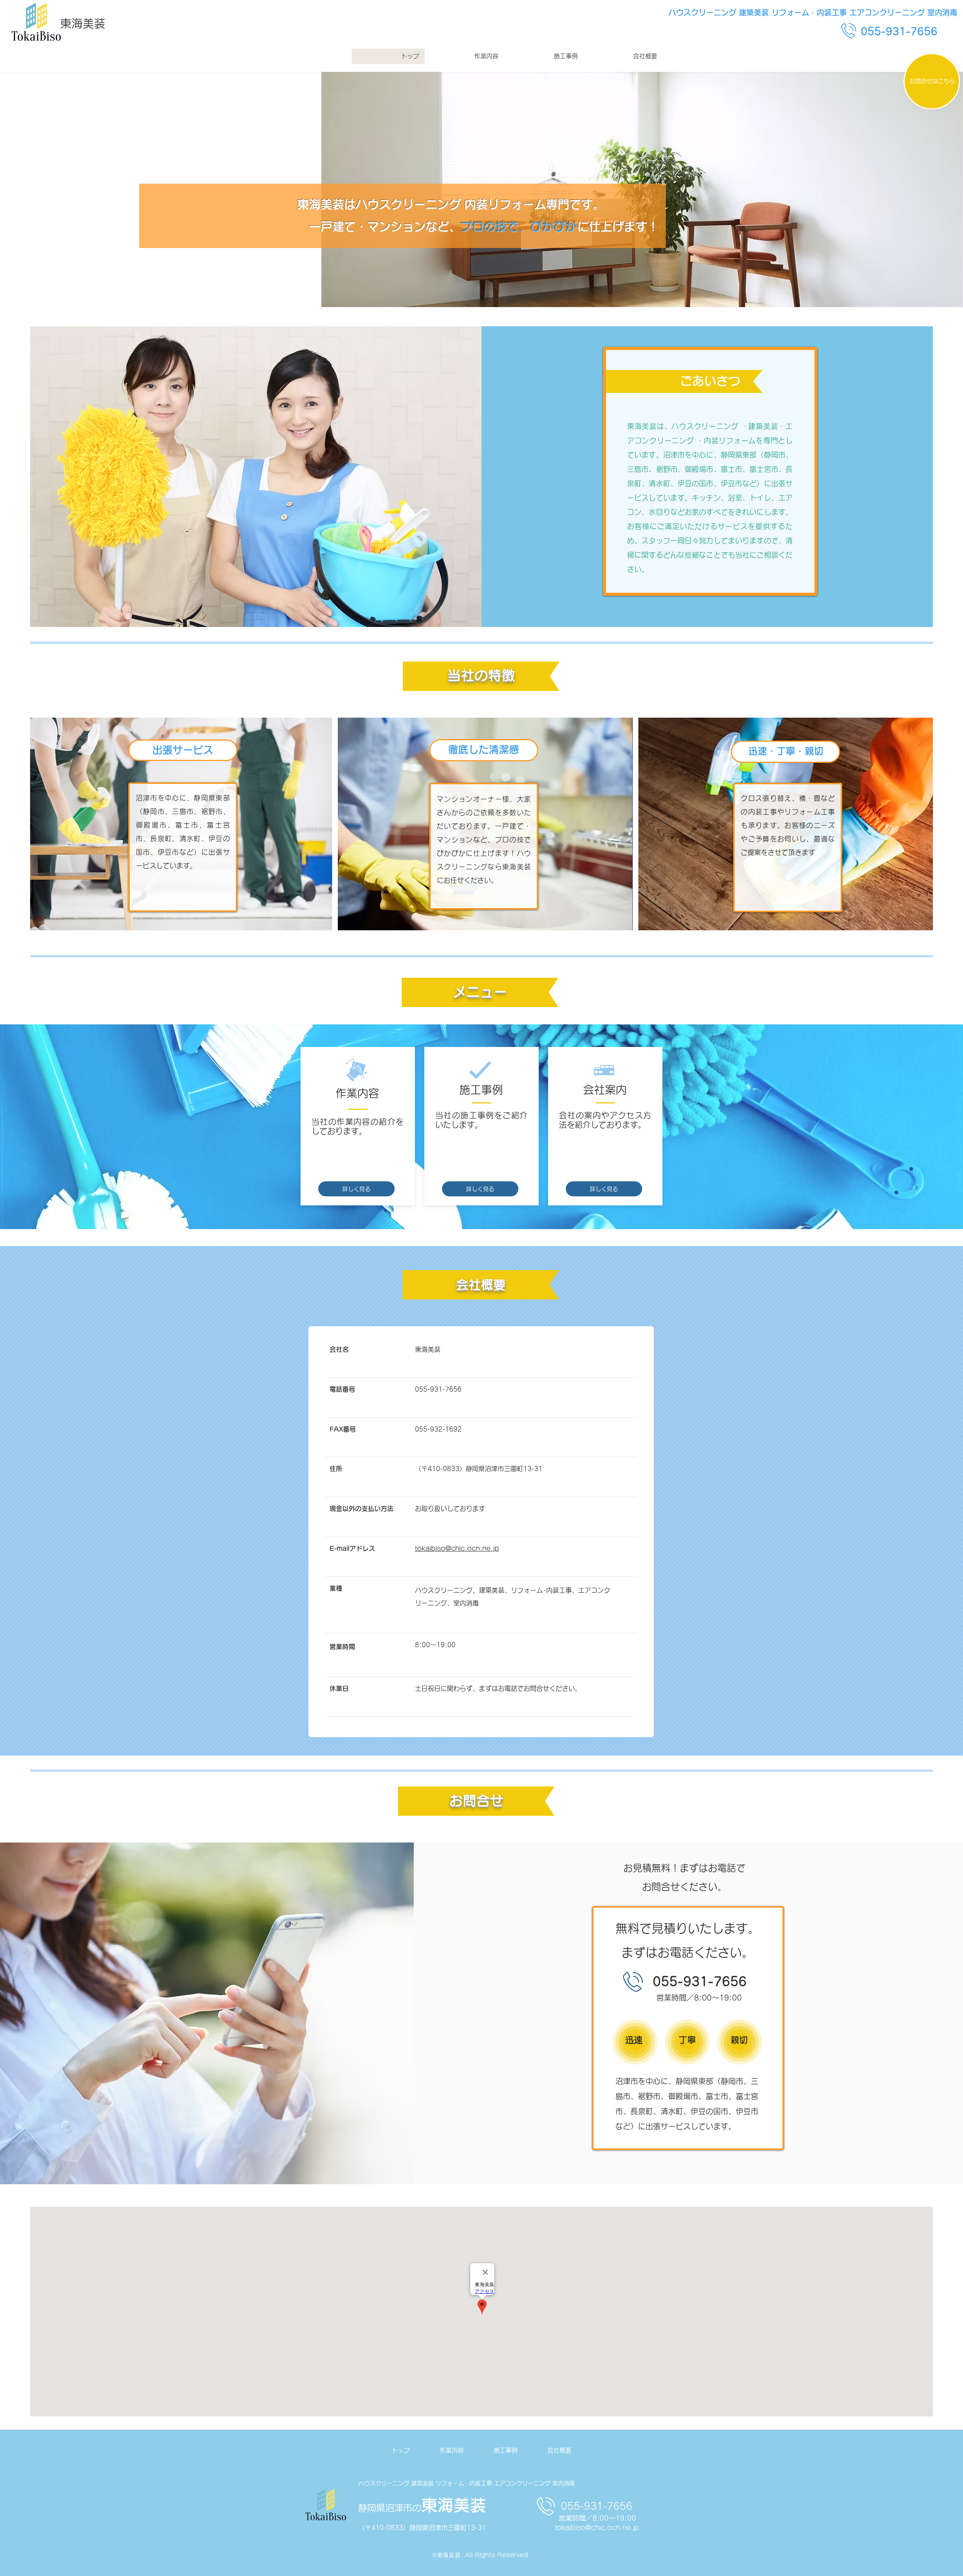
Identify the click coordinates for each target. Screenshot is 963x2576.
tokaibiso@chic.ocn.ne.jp (597, 2528)
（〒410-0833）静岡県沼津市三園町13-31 (422, 2528)
